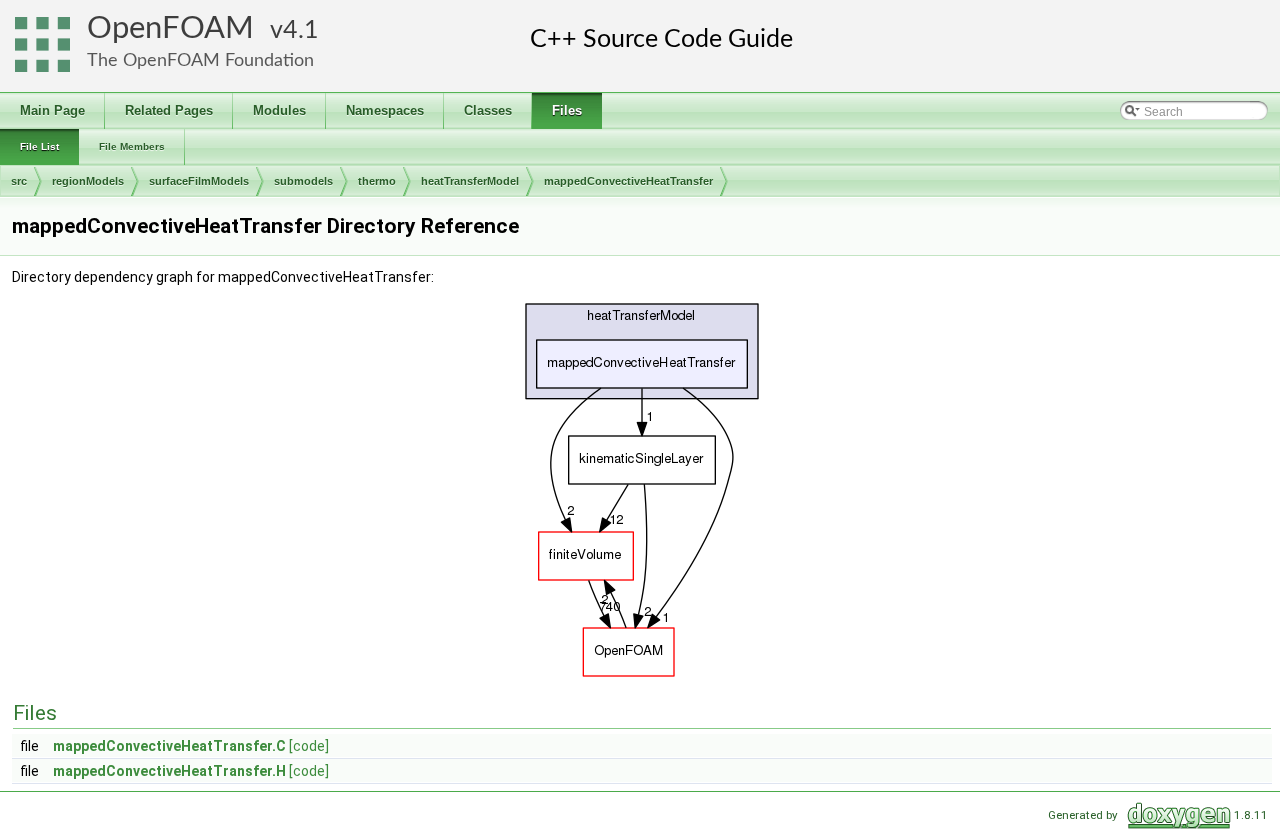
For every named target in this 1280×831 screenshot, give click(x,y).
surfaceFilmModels (199, 181)
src (19, 181)
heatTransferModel (470, 181)
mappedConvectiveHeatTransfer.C (169, 746)
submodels (303, 181)
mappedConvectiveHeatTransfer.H (169, 771)
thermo (377, 181)
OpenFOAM (170, 28)
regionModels (88, 181)
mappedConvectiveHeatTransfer (628, 181)
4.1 (301, 30)
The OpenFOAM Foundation (200, 60)
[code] (309, 746)
